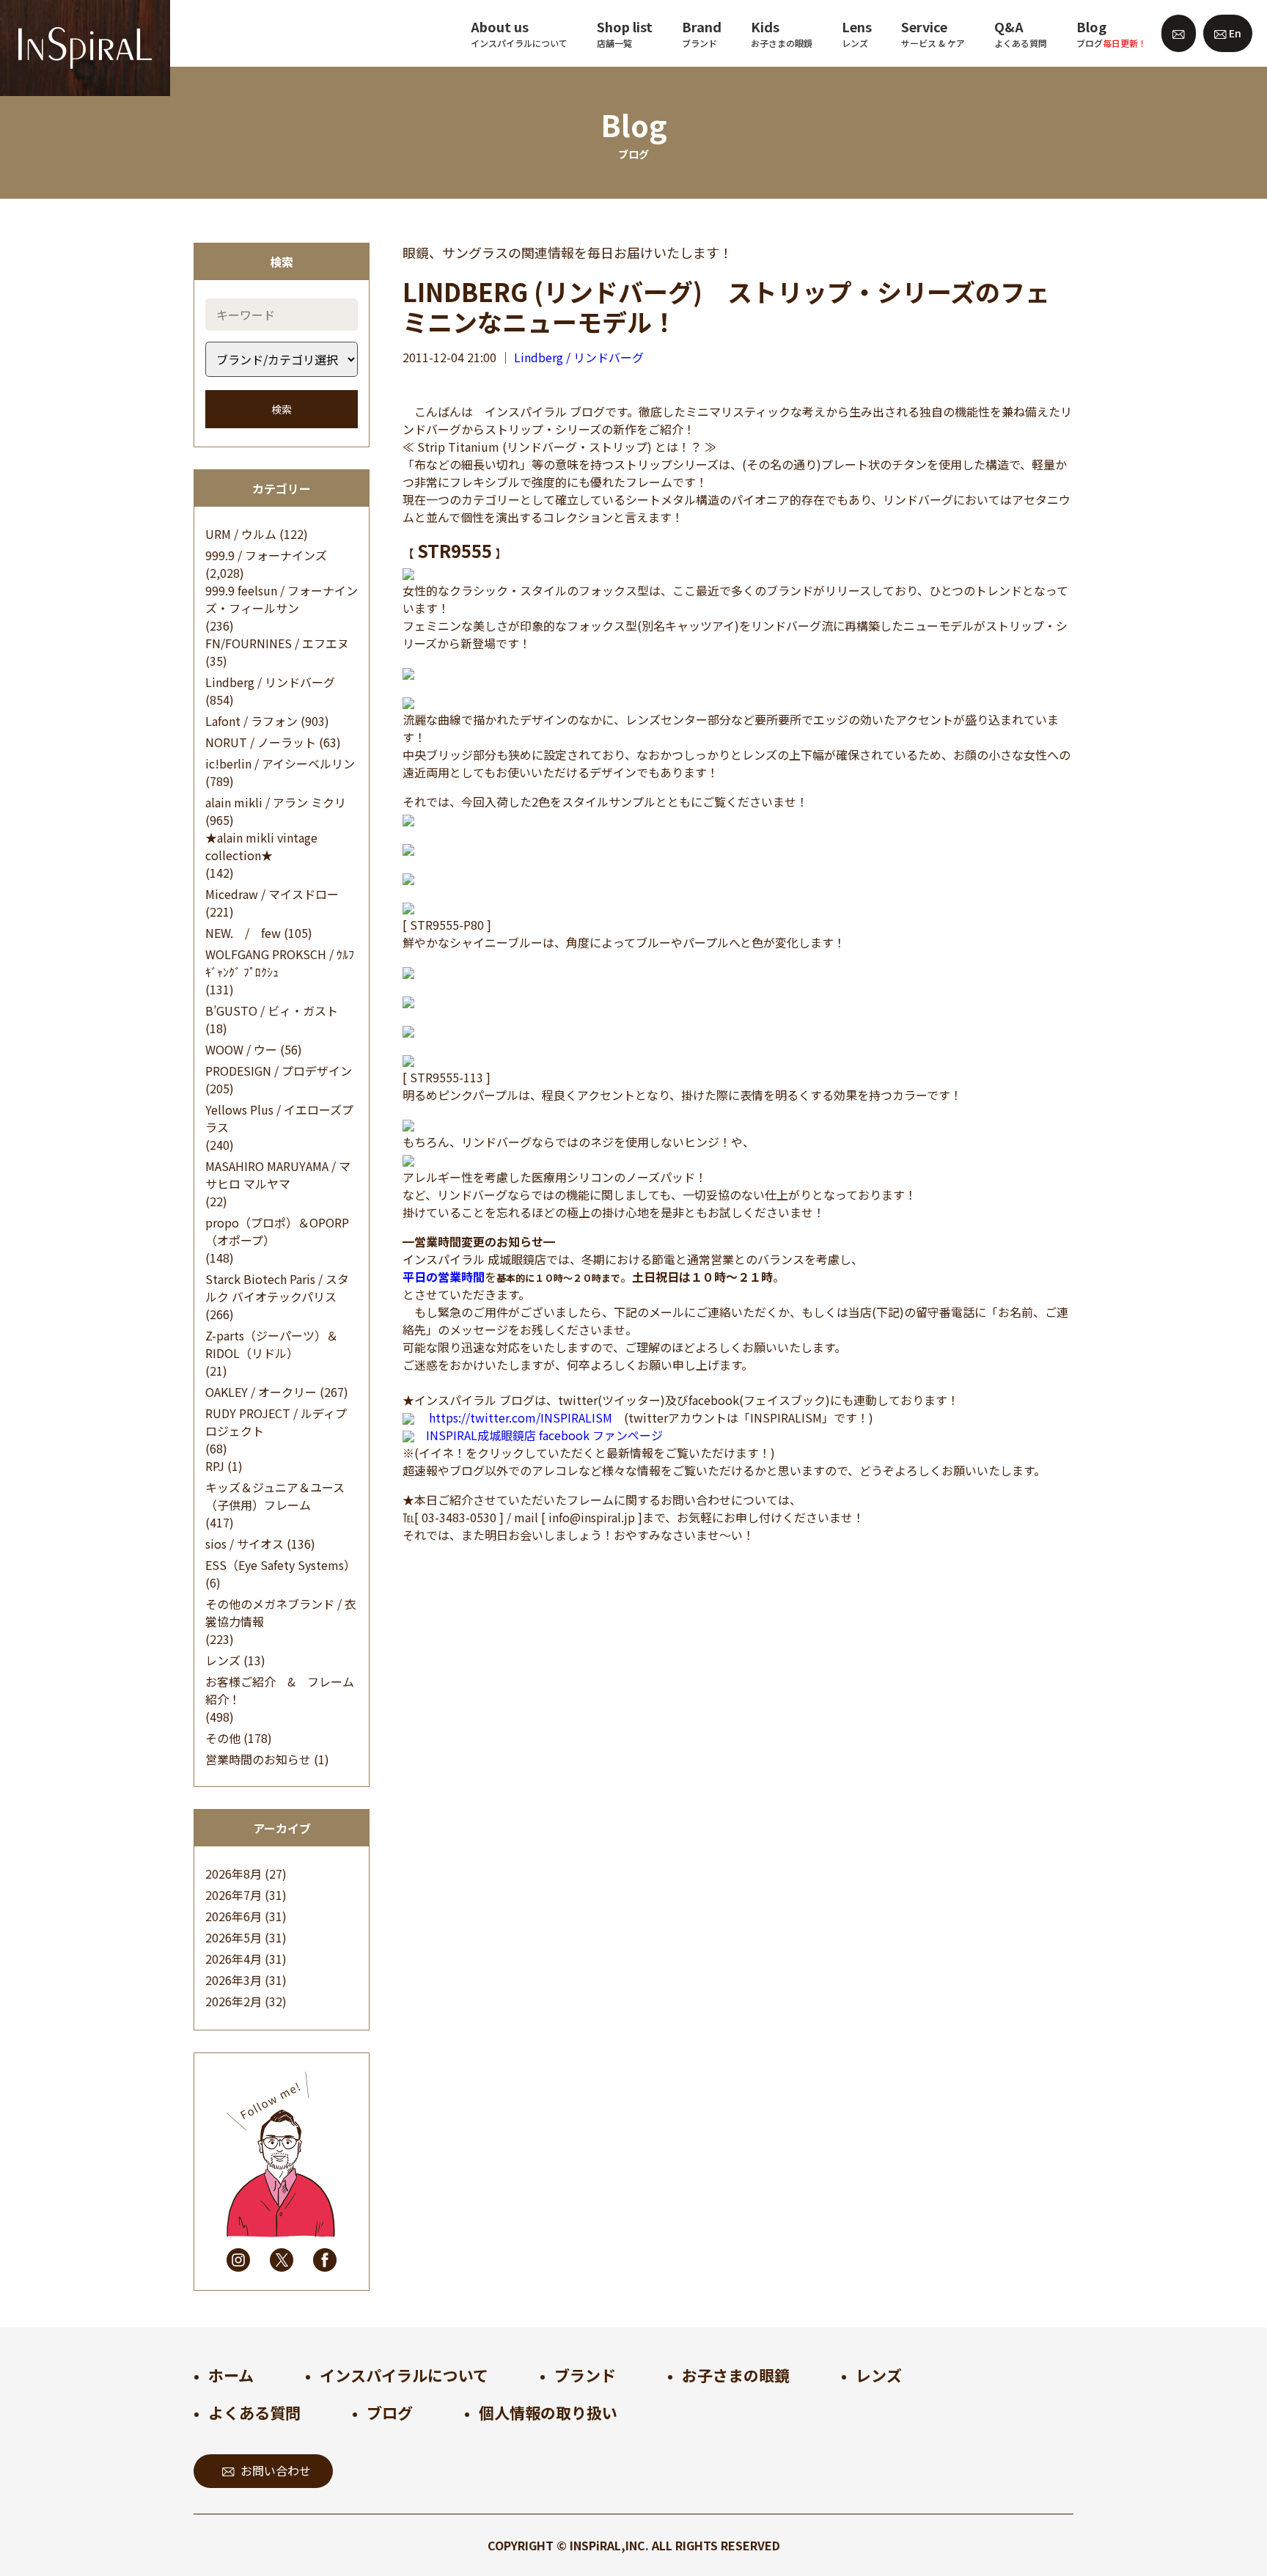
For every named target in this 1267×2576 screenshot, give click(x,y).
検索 (282, 409)
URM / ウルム (241, 534)
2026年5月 (234, 1937)
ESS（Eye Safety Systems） (280, 1565)
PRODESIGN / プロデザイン (279, 1071)
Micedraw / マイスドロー (272, 894)
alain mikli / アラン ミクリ (276, 802)
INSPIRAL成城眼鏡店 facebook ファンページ (544, 1435)
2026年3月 (234, 1980)
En (1234, 33)
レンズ (223, 1660)
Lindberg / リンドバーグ (270, 682)
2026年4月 (234, 1959)
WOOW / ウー (241, 1049)
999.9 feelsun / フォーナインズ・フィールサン (282, 599)
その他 (223, 1738)
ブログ (390, 2412)
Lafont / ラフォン (251, 721)
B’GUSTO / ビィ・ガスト (272, 1010)
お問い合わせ (276, 2470)
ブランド (585, 2375)
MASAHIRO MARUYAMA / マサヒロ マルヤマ (278, 1175)
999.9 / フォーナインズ (266, 555)
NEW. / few (243, 933)
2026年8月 (234, 1874)
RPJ (215, 1466)
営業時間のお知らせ (258, 1759)
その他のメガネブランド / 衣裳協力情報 (281, 1612)
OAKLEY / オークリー (261, 1392)
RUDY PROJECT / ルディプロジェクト (276, 1422)
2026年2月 (234, 2001)
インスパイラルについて (404, 2375)
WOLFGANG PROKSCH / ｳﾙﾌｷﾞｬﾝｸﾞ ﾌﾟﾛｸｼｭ (280, 963)
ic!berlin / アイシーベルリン (280, 763)
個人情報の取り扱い (548, 2412)
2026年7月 (234, 1895)
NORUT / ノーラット (261, 742)
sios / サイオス (245, 1544)
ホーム (231, 2375)
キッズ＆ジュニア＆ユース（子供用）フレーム (275, 1496)
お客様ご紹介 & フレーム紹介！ (280, 1690)
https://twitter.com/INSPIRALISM (521, 1417)
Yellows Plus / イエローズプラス (279, 1118)
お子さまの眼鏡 (736, 2375)
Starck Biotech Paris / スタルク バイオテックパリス (277, 1288)
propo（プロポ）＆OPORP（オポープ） (277, 1231)
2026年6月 (234, 1916)
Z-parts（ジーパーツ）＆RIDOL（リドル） (272, 1344)
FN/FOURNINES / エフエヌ (277, 643)
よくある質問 (254, 2412)
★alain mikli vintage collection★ (261, 846)
